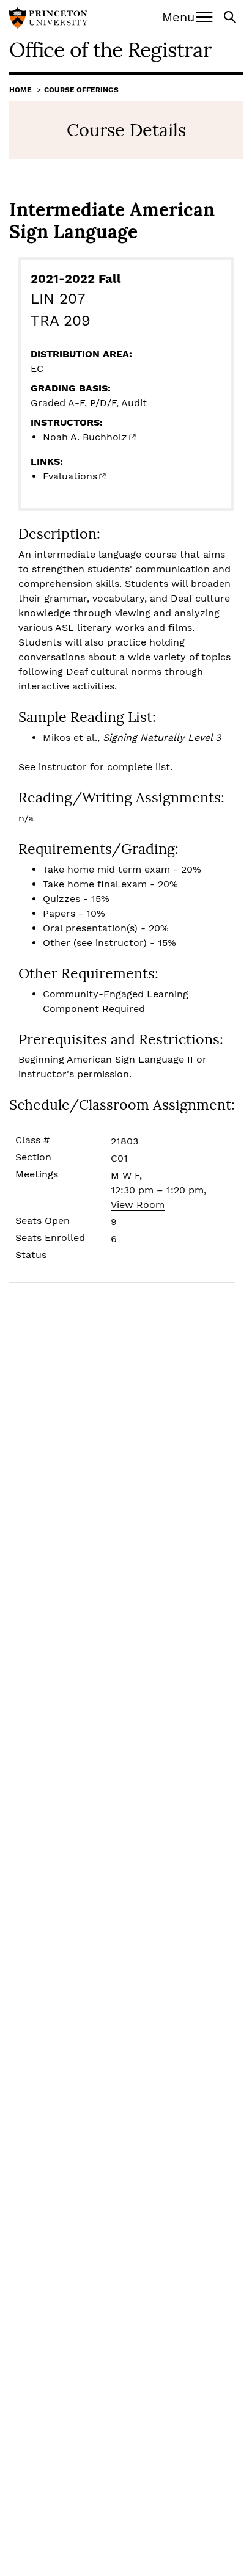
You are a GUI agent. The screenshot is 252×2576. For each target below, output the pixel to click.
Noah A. (85, 437)
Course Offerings (81, 90)
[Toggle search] (231, 16)
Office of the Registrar (110, 49)
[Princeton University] (48, 20)
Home (20, 90)
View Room (138, 1205)
